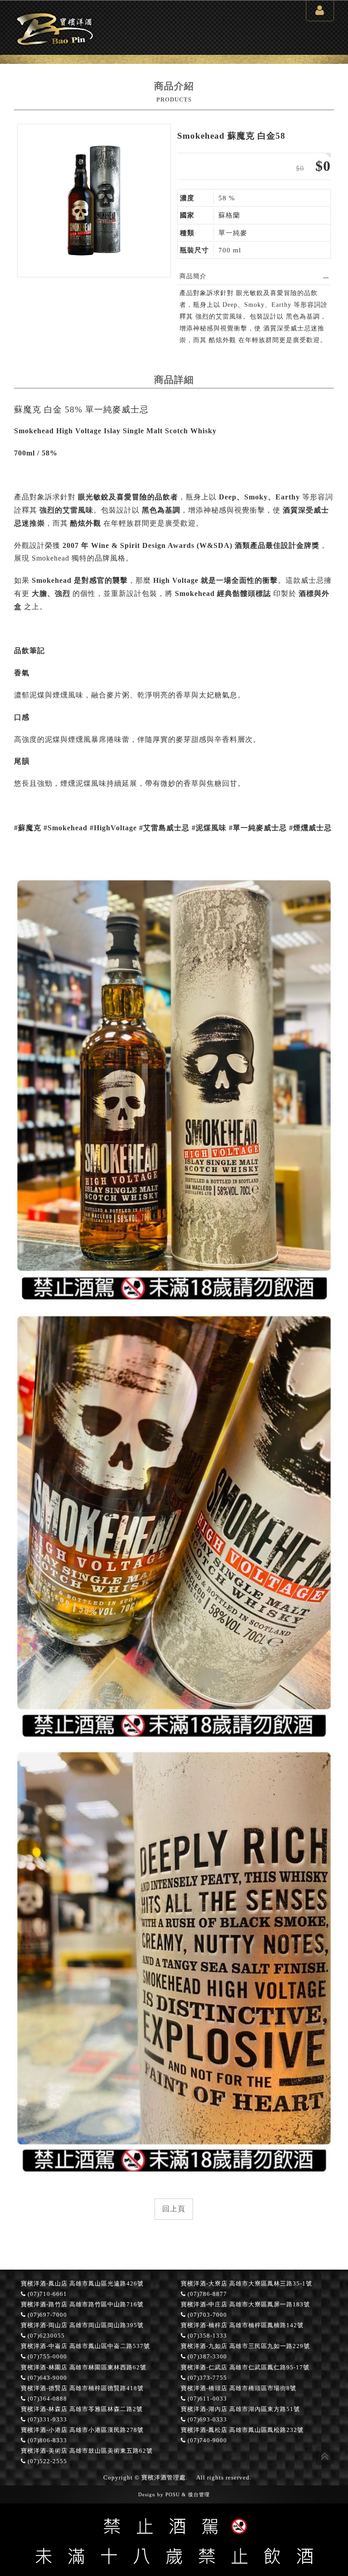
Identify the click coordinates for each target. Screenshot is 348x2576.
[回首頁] (55, 46)
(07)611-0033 (206, 2399)
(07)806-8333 (46, 2440)
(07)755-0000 (46, 2357)
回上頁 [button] (174, 2209)
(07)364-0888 (46, 2399)
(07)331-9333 (46, 2420)
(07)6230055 (45, 2336)
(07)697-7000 (46, 2315)
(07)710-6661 (46, 2294)
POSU (173, 2494)
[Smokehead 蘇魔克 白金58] (94, 201)
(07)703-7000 (206, 2315)
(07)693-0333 (206, 2420)
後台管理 (199, 2494)
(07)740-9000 (206, 2440)
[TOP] (325, 2455)
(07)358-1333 (206, 2336)
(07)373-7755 (206, 2378)
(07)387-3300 (206, 2357)
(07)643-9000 (46, 2378)
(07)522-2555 (46, 2461)
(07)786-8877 (206, 2294)
